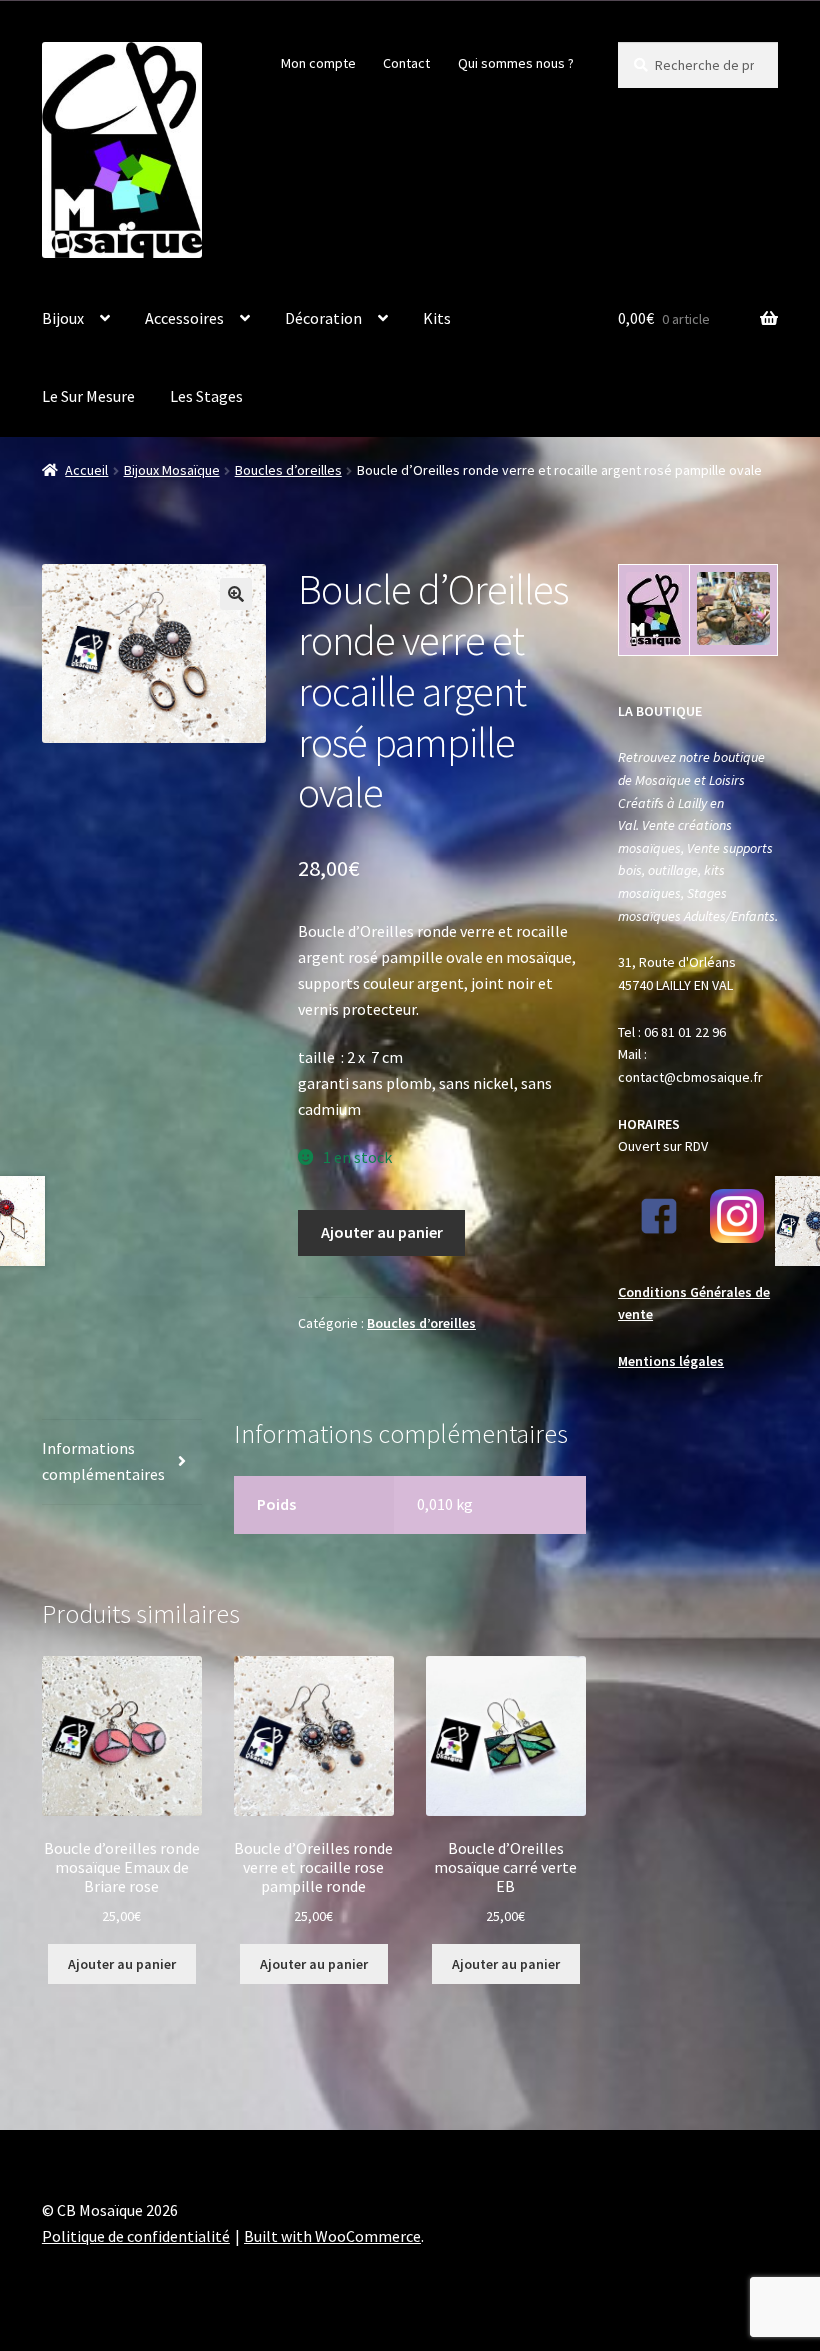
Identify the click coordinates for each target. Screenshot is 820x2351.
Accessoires (184, 318)
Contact (406, 63)
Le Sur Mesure (88, 396)
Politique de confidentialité (136, 2236)
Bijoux (63, 318)
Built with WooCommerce (332, 2236)
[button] (236, 594)
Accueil (86, 470)
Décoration (323, 318)
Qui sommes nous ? (516, 63)
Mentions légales (671, 1361)
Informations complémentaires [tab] (103, 1461)
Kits (437, 318)
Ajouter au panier (382, 1232)
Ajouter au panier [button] (122, 1964)
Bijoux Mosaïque (172, 470)
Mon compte (318, 63)
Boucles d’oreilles (288, 470)
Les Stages (206, 396)
